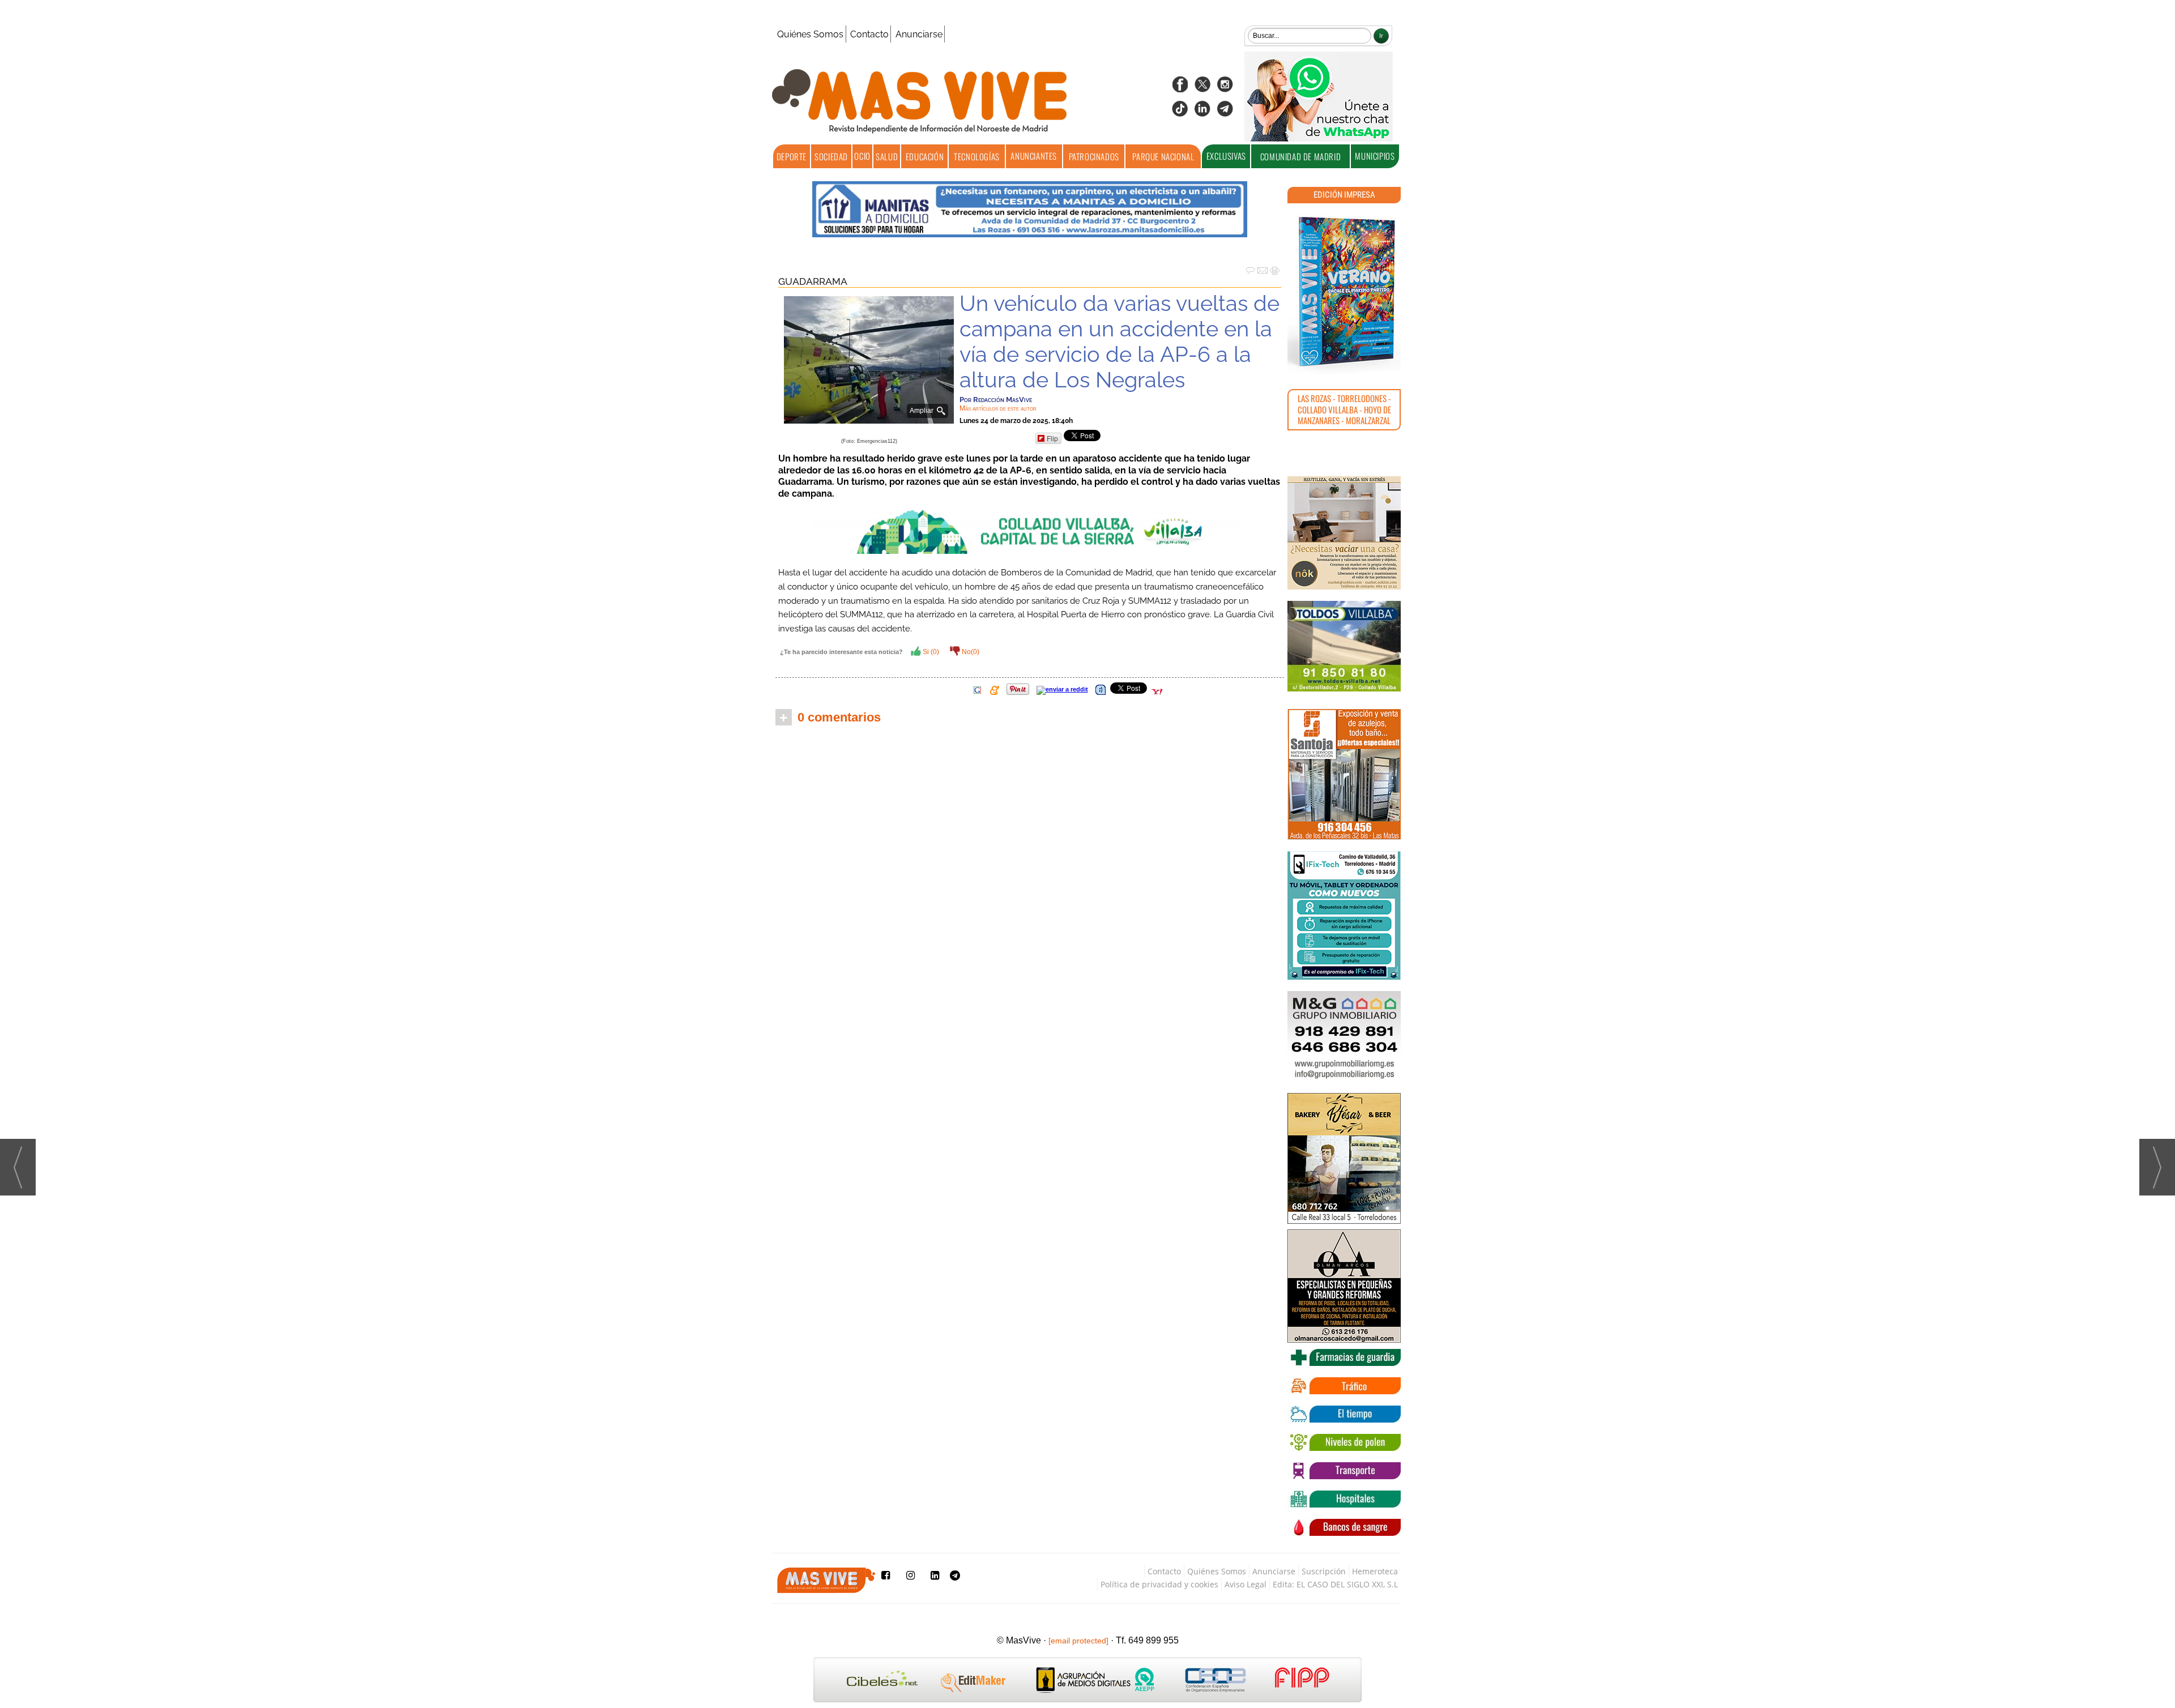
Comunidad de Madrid (1300, 156)
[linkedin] (1202, 112)
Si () (930, 652)
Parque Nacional (1163, 156)
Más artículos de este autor (998, 408)
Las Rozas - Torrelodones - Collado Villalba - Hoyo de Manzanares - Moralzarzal (1344, 409)
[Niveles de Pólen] (1344, 1442)
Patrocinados (1094, 156)
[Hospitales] (1344, 1499)
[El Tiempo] (1344, 1414)
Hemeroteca (1375, 1571)
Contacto (869, 34)
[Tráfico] (1344, 1386)
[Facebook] (1180, 88)
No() (970, 652)
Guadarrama (813, 281)
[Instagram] (1225, 88)
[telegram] (1225, 112)
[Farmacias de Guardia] (1344, 1357)
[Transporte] (1344, 1471)
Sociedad (831, 156)
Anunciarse (919, 34)
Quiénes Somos (810, 34)
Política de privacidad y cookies (1159, 1584)
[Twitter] (1202, 88)
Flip (1052, 438)
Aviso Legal (1246, 1584)
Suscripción (1324, 1571)
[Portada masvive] (1344, 292)
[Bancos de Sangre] (1344, 1527)
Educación (925, 156)
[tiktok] (1180, 112)
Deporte (792, 156)
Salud (887, 156)
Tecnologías (977, 156)
